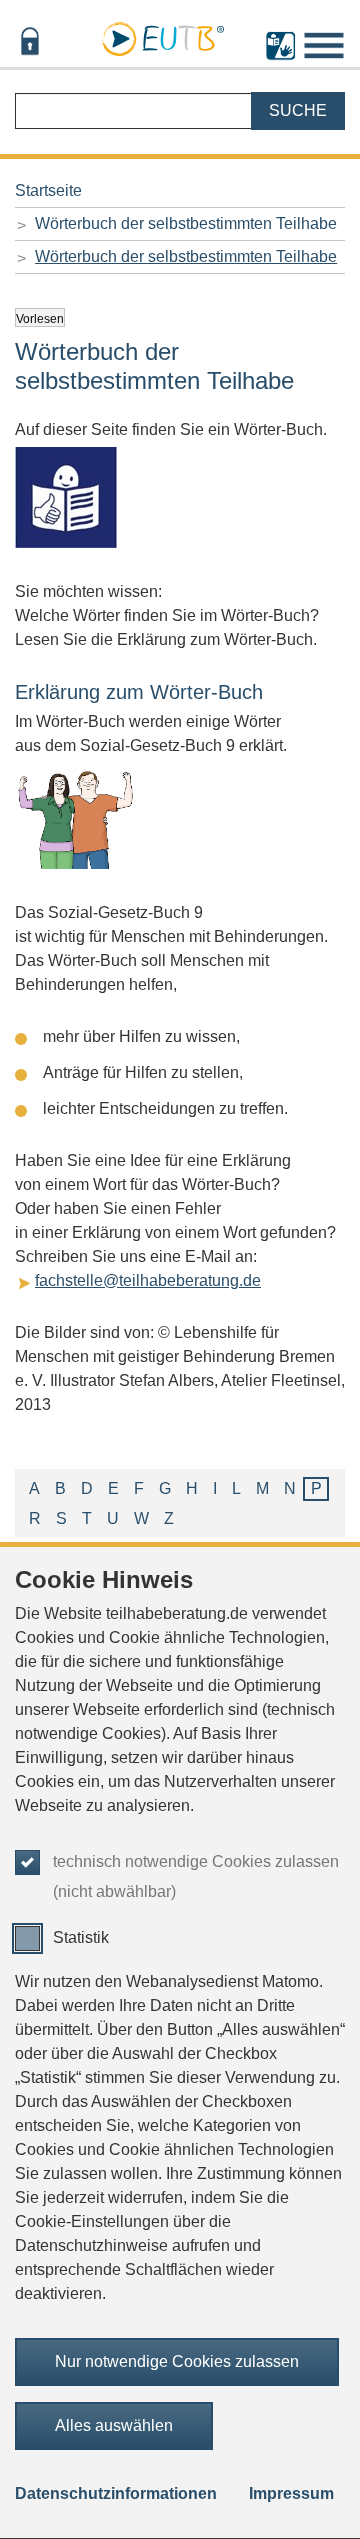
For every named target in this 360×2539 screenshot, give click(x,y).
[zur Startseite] (163, 36)
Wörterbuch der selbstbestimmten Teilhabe (186, 223)
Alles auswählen (114, 2425)
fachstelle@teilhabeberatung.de (148, 1280)
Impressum (291, 2493)
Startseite (48, 190)
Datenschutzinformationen (116, 2493)
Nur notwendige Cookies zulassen (177, 2361)
